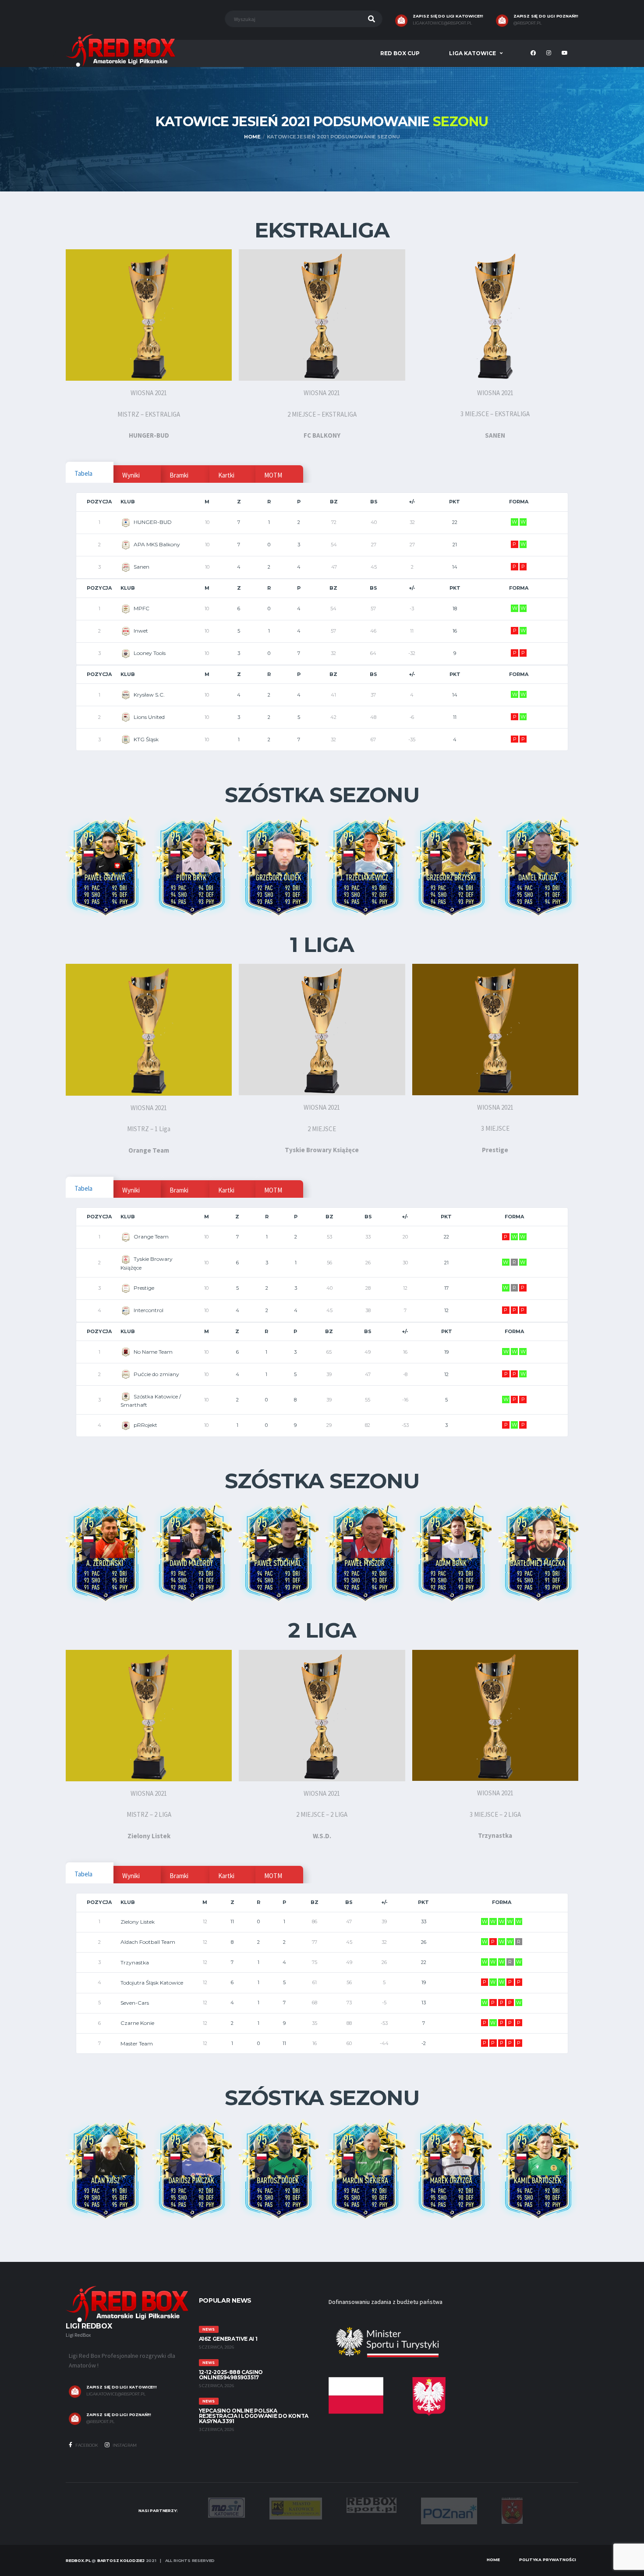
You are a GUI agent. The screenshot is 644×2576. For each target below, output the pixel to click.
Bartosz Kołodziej (121, 2560)
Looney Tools (150, 653)
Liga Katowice (472, 53)
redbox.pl (78, 2560)
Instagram (124, 2445)
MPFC (142, 608)
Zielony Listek (138, 1922)
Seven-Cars (135, 2003)
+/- (412, 502)
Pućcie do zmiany (156, 1374)
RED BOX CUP (400, 53)
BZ (334, 502)
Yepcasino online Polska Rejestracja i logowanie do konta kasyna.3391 (254, 2416)
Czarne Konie (137, 2023)
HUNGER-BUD (153, 522)
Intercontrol (149, 1310)
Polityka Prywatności (548, 2560)
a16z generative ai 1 (228, 2339)
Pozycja (99, 502)
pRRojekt (145, 1425)
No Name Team (153, 1352)
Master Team (137, 2043)
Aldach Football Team (148, 1942)
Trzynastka (135, 1962)
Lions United (149, 717)
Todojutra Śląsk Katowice (152, 1983)
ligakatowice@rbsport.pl (442, 23)
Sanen (142, 567)
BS (374, 502)
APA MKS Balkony (157, 544)
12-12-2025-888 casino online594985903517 (231, 2375)
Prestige (144, 1288)
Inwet (141, 631)
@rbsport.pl (527, 23)
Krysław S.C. (149, 695)
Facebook (86, 2445)
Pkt (455, 502)
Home (493, 2560)
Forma (519, 502)
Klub (128, 502)
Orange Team (151, 1237)
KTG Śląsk (146, 739)
